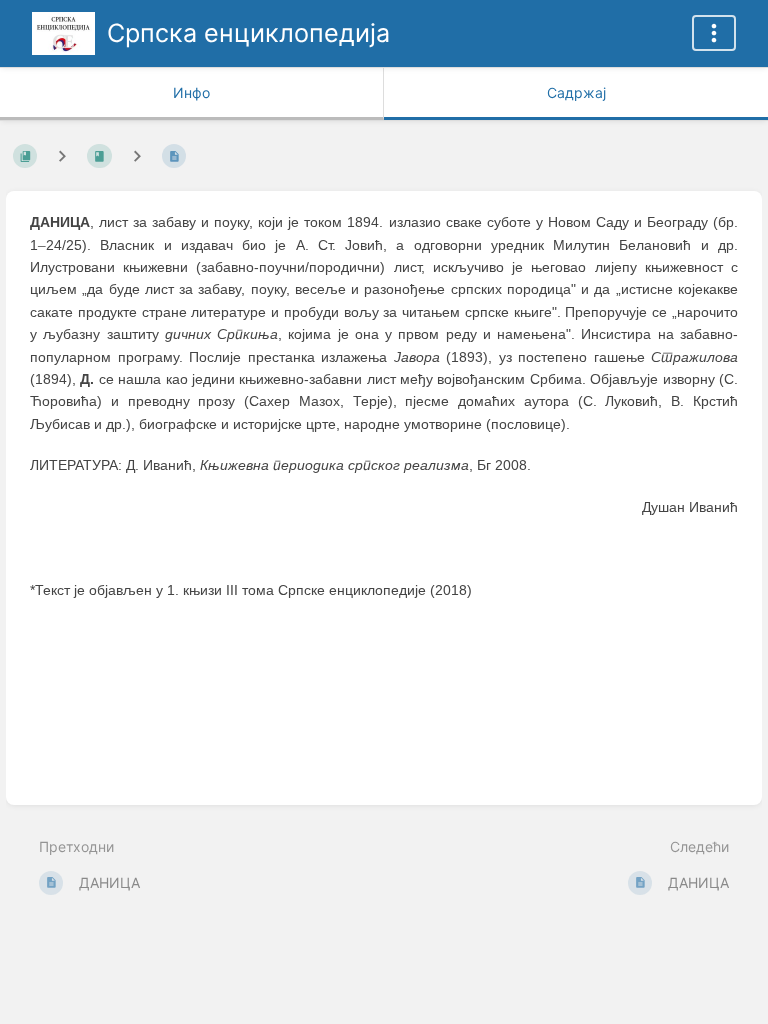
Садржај (576, 92)
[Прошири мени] (714, 33)
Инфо (191, 92)
